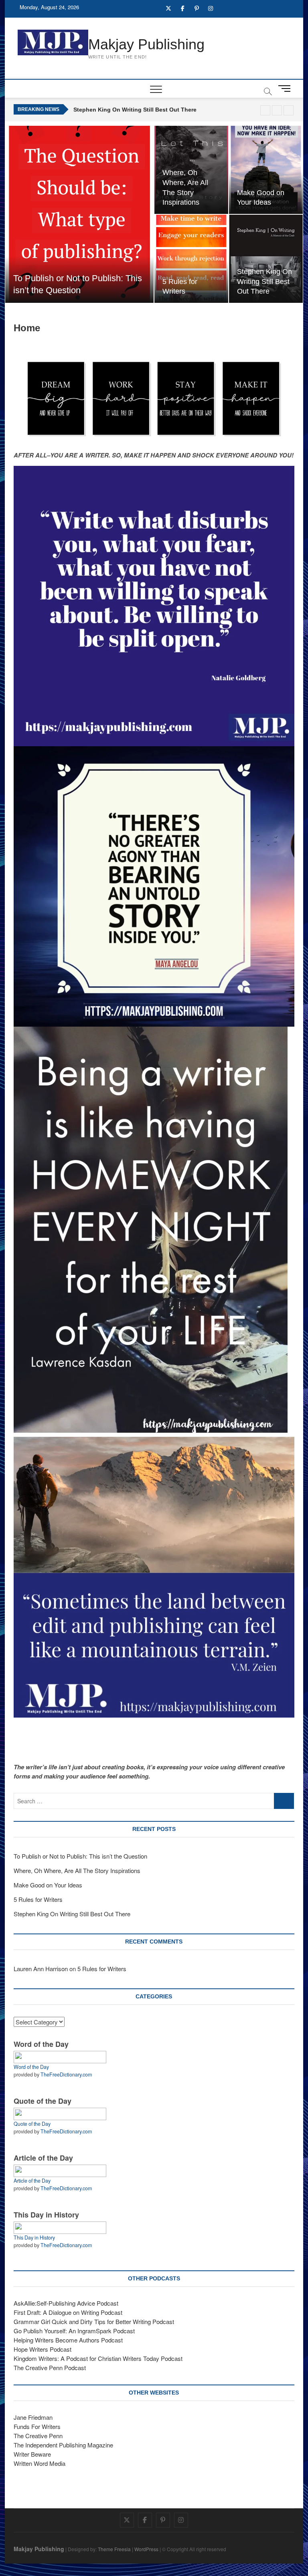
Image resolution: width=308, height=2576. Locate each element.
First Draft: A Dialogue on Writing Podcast (68, 2312)
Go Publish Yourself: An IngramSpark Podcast (74, 2331)
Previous (277, 110)
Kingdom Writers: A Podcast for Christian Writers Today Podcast (98, 2358)
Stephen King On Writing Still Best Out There (135, 109)
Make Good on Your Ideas (48, 1885)
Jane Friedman (33, 2417)
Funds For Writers (37, 2426)
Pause (265, 110)
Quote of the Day (32, 2124)
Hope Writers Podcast (43, 2349)
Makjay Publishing (146, 44)
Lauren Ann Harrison (41, 1969)
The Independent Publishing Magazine (63, 2445)
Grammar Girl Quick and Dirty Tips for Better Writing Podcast (94, 2321)
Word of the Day (31, 2067)
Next (289, 110)
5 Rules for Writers (38, 1899)
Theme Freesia (114, 2549)
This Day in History (34, 2238)
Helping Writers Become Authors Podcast (68, 2340)
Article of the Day (32, 2181)
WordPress (146, 2549)
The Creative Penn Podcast (50, 2368)
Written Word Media (40, 2463)
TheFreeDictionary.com (66, 2074)
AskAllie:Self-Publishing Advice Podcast (66, 2303)
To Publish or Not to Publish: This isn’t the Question (80, 1856)
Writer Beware (32, 2454)
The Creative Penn (38, 2436)
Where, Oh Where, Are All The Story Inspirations (77, 1870)
